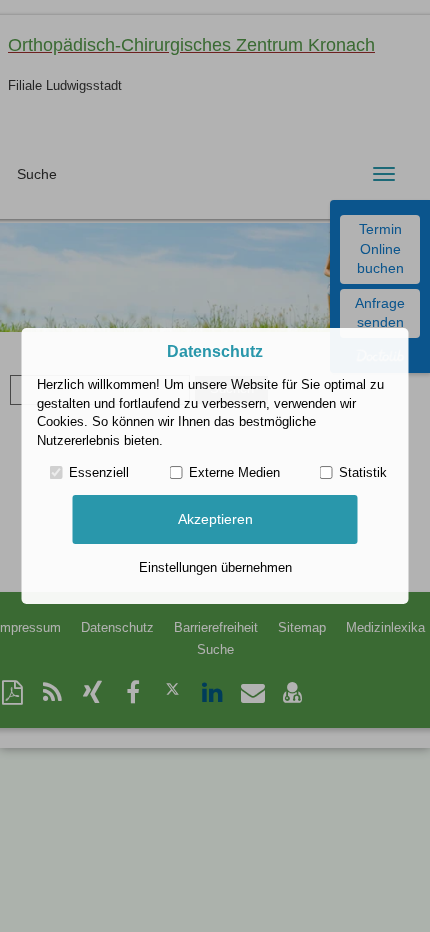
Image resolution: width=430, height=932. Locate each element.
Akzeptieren (215, 519)
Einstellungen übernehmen (215, 567)
